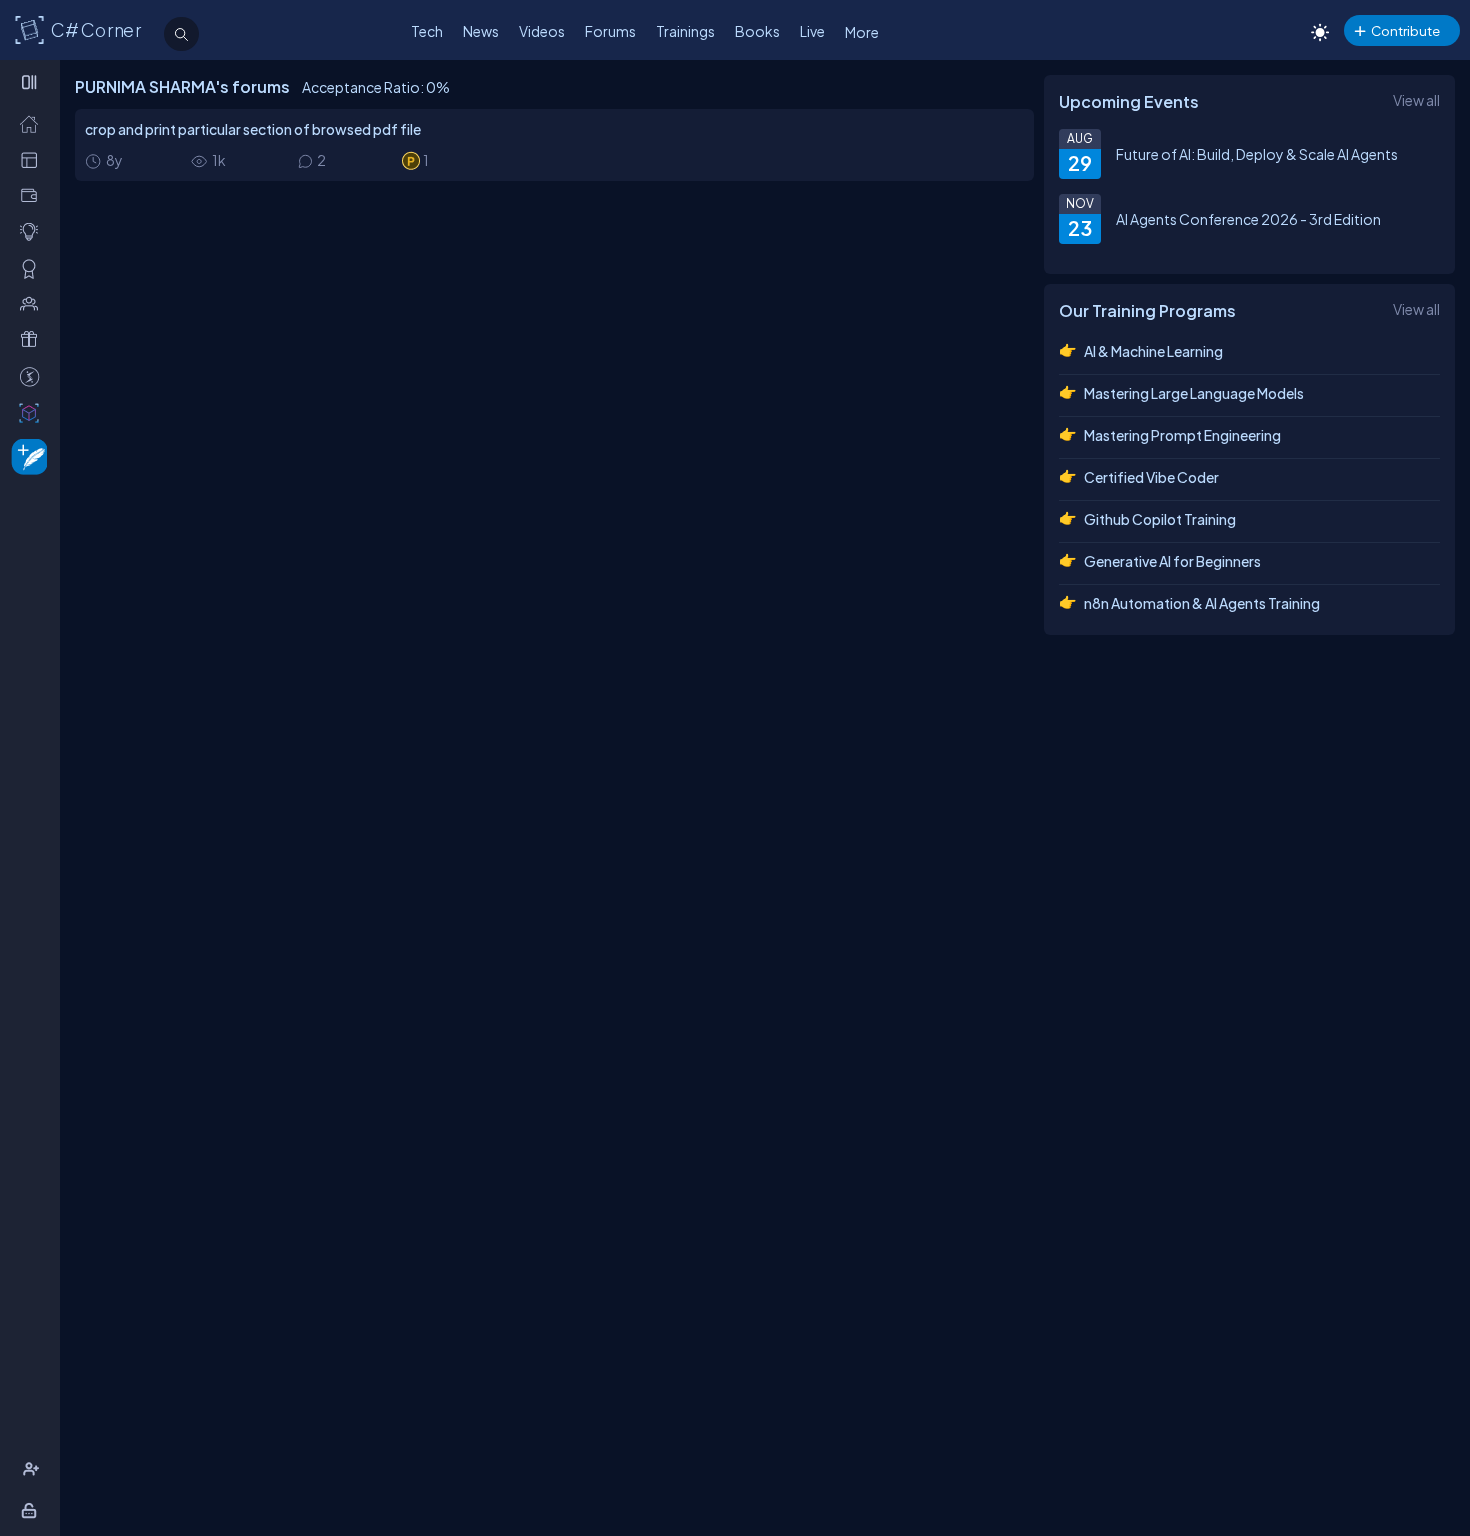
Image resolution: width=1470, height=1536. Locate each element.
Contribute (1405, 30)
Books (757, 31)
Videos (542, 31)
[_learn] (33, 231)
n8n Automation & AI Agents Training (1202, 603)
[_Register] (33, 1469)
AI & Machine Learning (1153, 351)
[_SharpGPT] (33, 412)
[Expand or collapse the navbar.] (31, 82)
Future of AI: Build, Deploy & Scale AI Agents (1257, 154)
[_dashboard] (33, 159)
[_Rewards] (33, 376)
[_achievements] (33, 268)
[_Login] (32, 1510)
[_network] (33, 303)
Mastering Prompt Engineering (1182, 435)
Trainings (685, 31)
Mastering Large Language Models (1194, 393)
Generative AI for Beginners (1172, 561)
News (481, 31)
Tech (427, 31)
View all (1416, 100)
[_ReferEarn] (33, 339)
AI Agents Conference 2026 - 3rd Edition (1248, 219)
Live (812, 31)
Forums (610, 31)
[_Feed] (33, 123)
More (862, 32)
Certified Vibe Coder (1151, 477)
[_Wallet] (33, 195)
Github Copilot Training (1160, 519)
